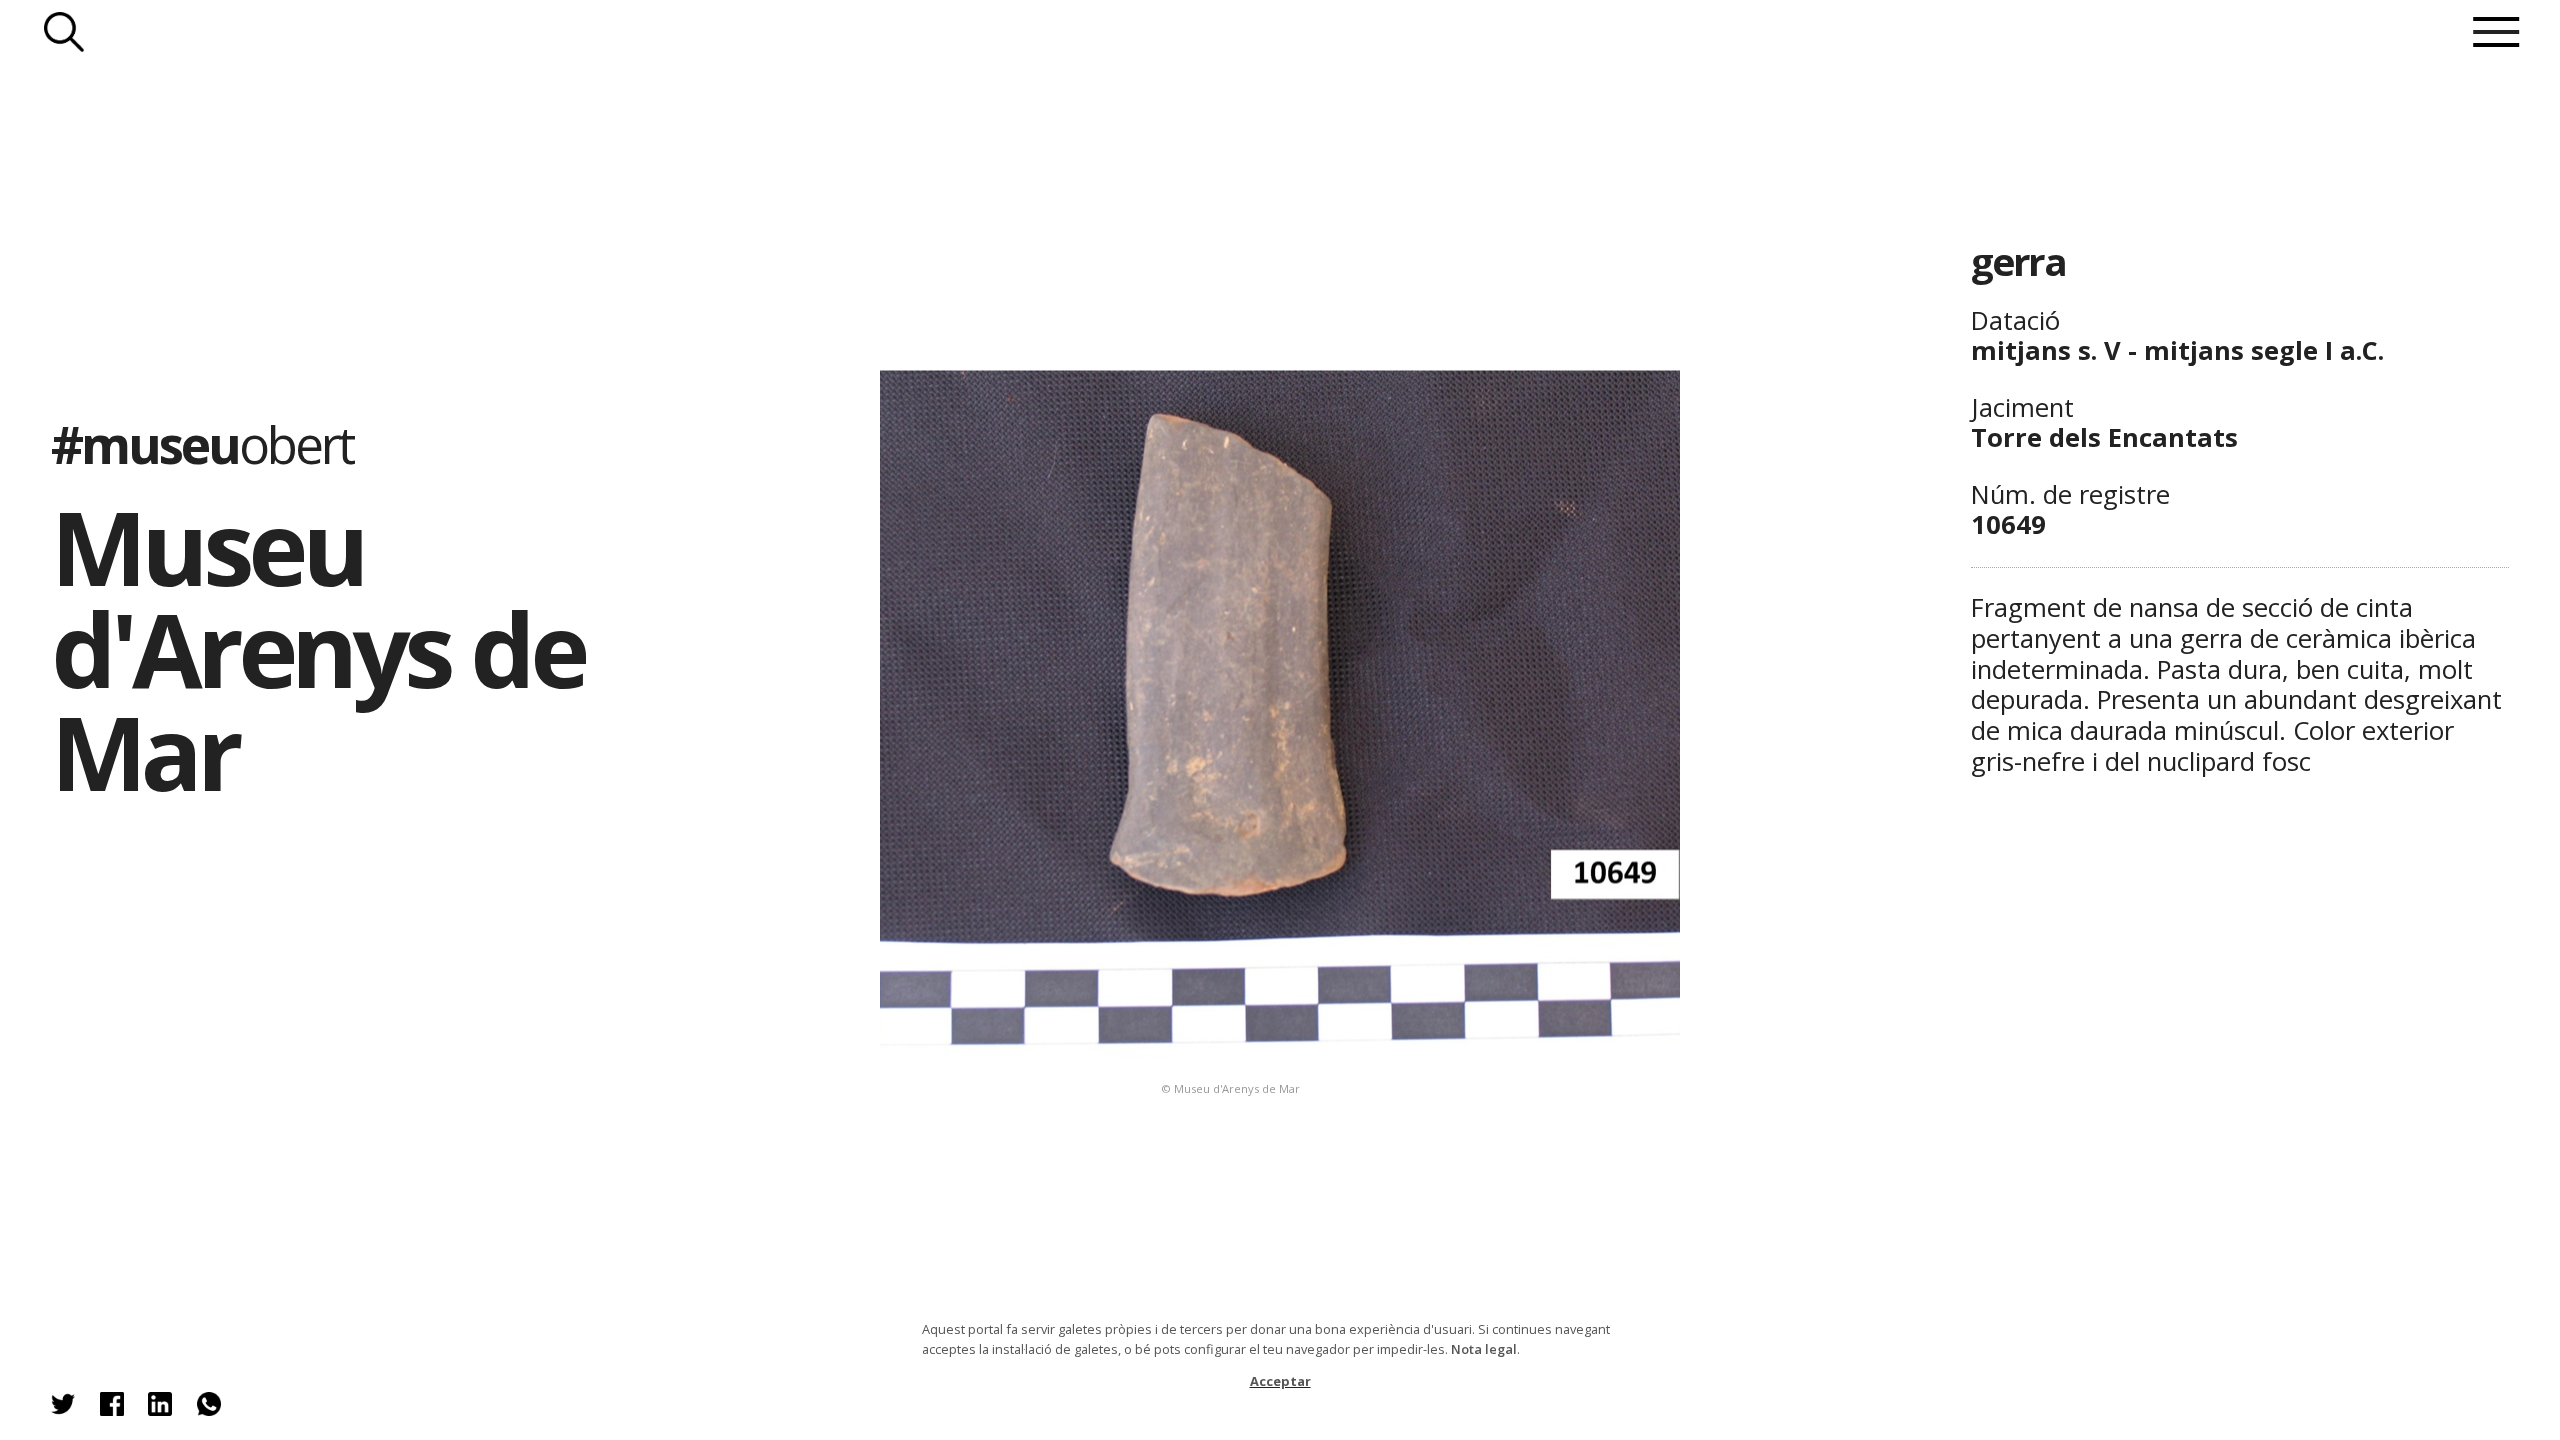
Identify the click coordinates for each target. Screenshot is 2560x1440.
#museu (202, 444)
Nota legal (1484, 1349)
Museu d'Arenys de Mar (317, 649)
